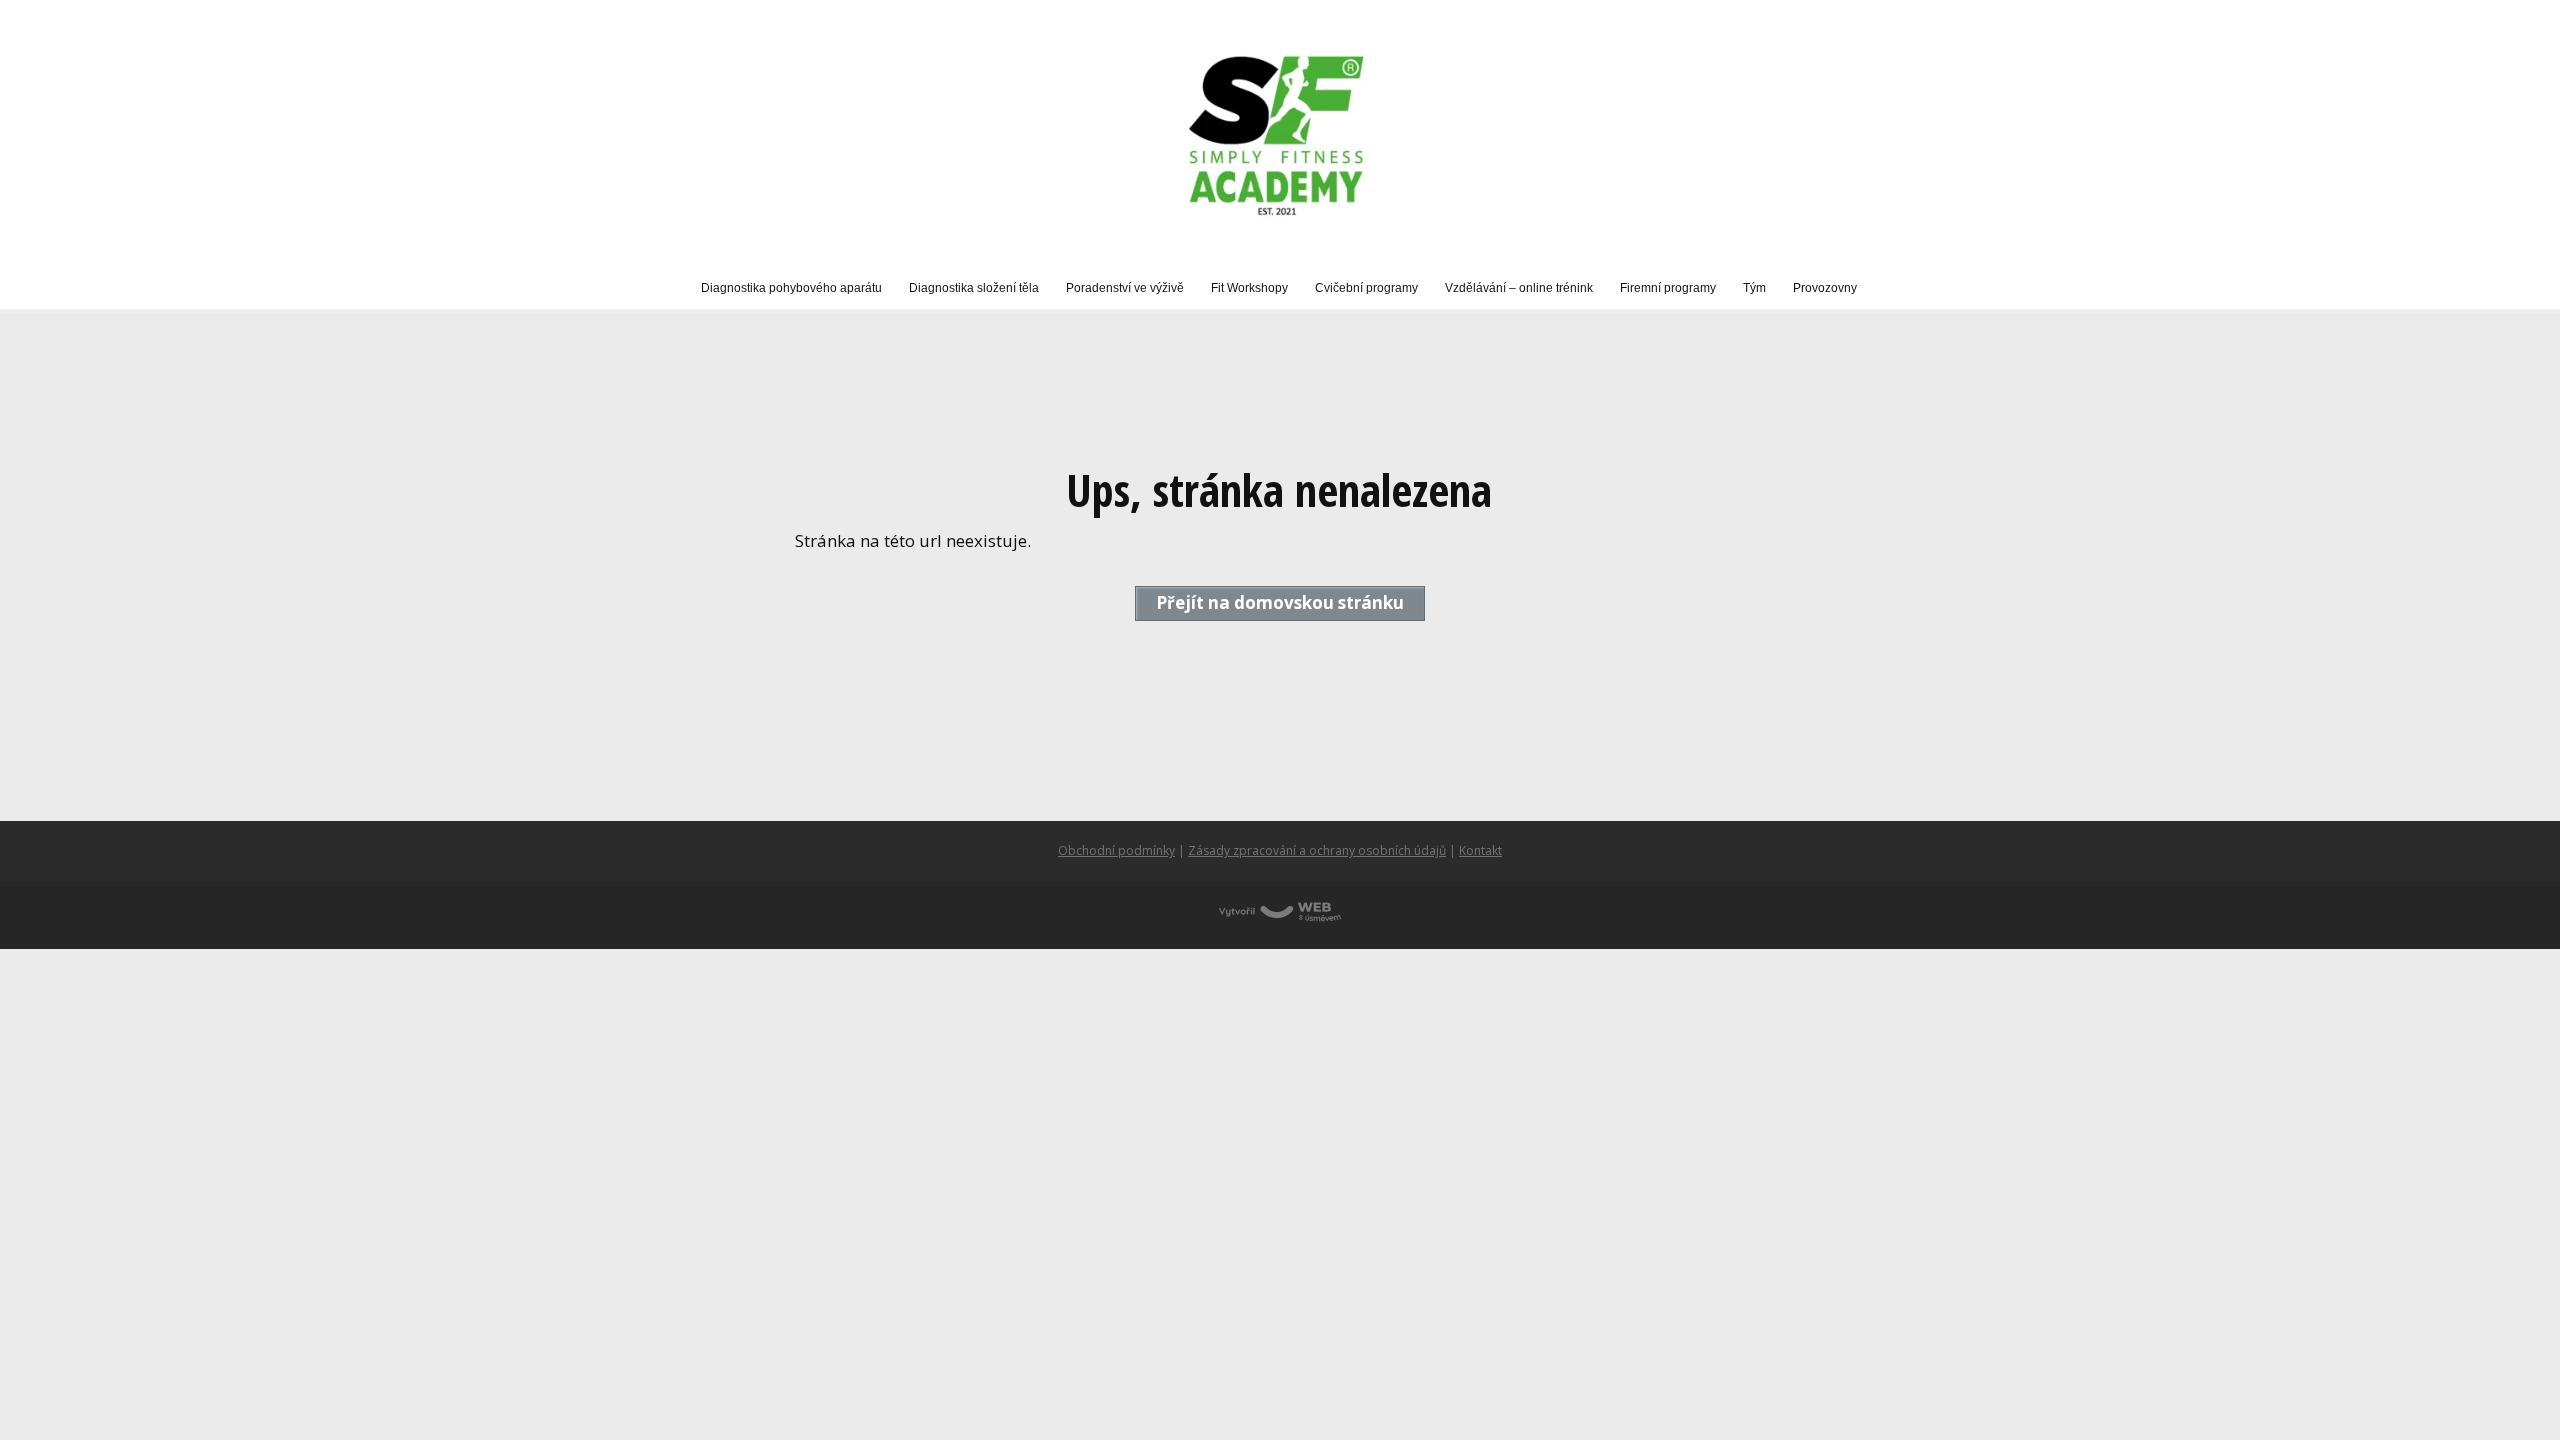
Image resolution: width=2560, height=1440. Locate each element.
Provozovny (1825, 288)
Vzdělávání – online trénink (1519, 288)
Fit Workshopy (1249, 288)
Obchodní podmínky (1116, 850)
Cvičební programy (1366, 288)
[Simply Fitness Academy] (1280, 134)
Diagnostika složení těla (974, 288)
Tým (1754, 288)
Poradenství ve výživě (1125, 288)
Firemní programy (1668, 288)
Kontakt (1480, 850)
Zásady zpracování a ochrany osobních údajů (1317, 850)
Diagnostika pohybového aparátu (791, 288)
